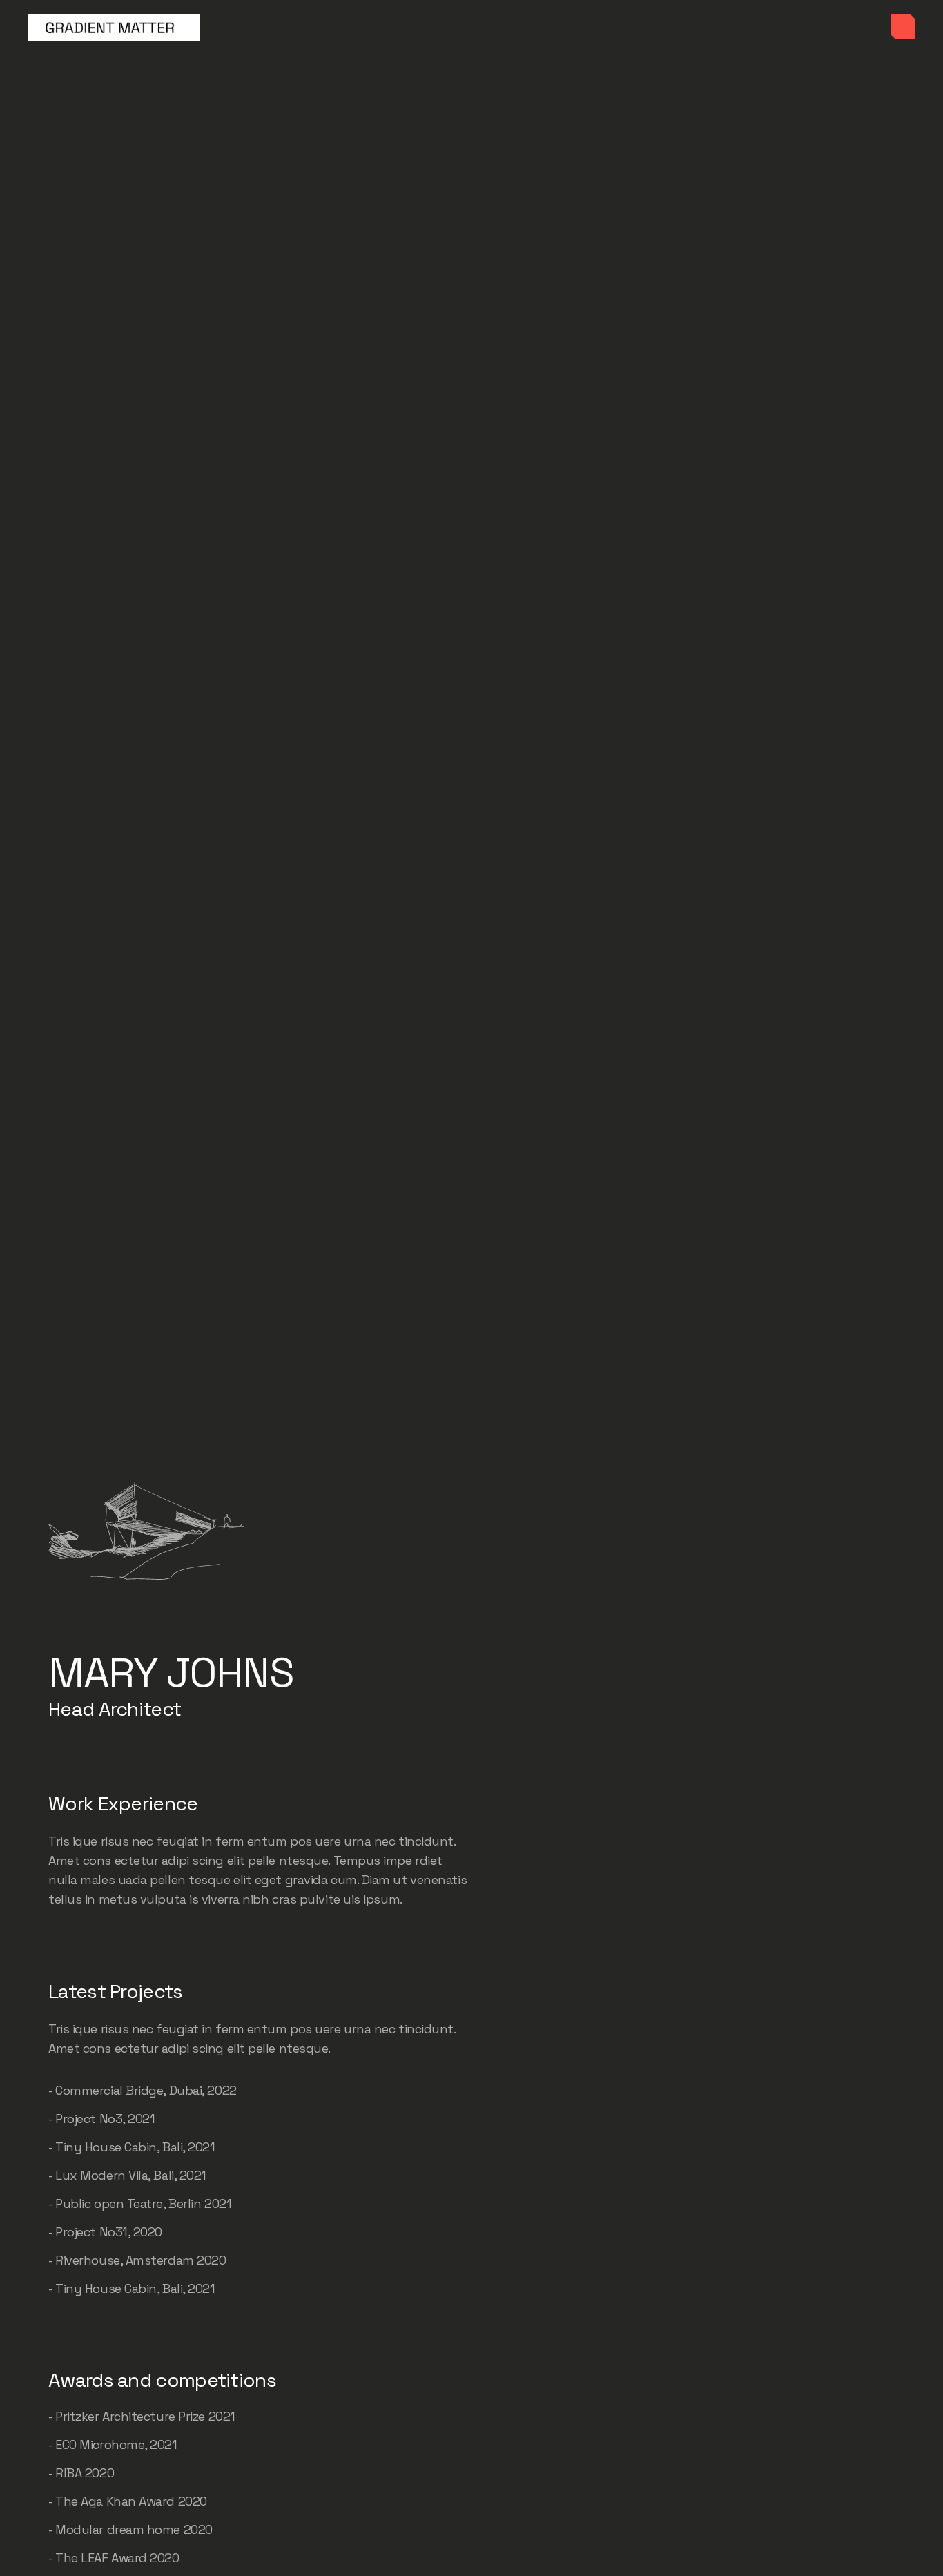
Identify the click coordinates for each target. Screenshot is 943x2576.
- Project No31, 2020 (105, 2232)
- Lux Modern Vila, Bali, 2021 (127, 2175)
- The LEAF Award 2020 (114, 2558)
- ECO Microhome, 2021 (113, 2444)
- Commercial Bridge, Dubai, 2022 (143, 2090)
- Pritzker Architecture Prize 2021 (142, 2416)
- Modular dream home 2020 (130, 2529)
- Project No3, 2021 (101, 2119)
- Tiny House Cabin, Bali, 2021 (132, 2147)
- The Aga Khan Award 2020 (128, 2501)
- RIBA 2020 (81, 2473)
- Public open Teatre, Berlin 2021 (140, 2204)
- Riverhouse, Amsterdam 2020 (137, 2260)
